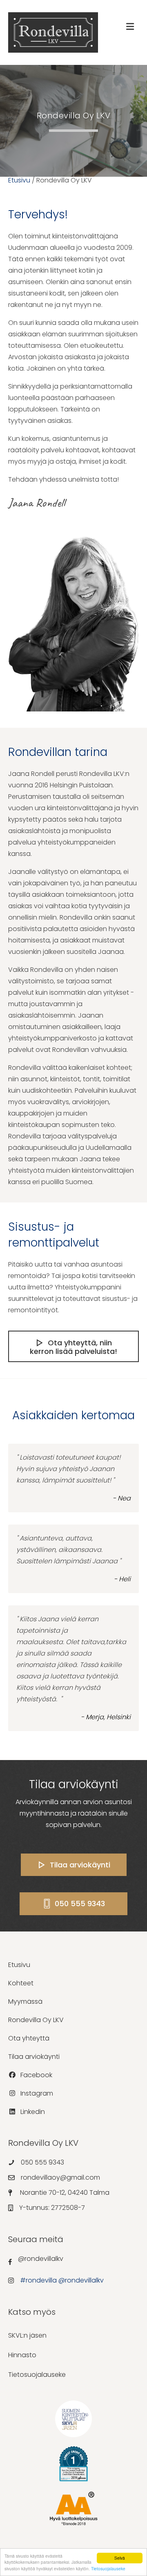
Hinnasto (22, 2355)
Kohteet (21, 1983)
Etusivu (19, 180)
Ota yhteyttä (29, 2038)
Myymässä (25, 2001)
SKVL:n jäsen (27, 2335)
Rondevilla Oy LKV (36, 2020)
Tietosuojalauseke (108, 2568)
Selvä (120, 2558)
